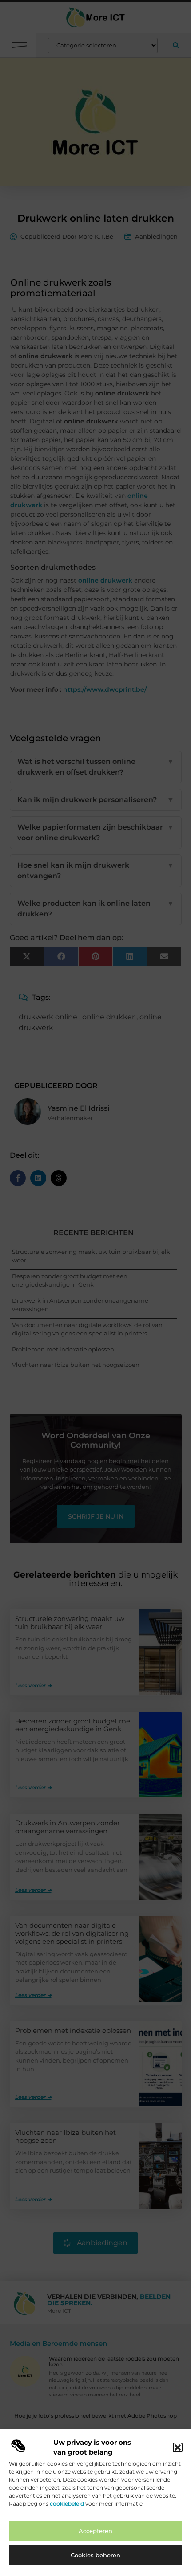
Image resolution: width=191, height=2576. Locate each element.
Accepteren (95, 2531)
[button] (178, 2447)
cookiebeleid (67, 2504)
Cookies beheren (95, 2555)
